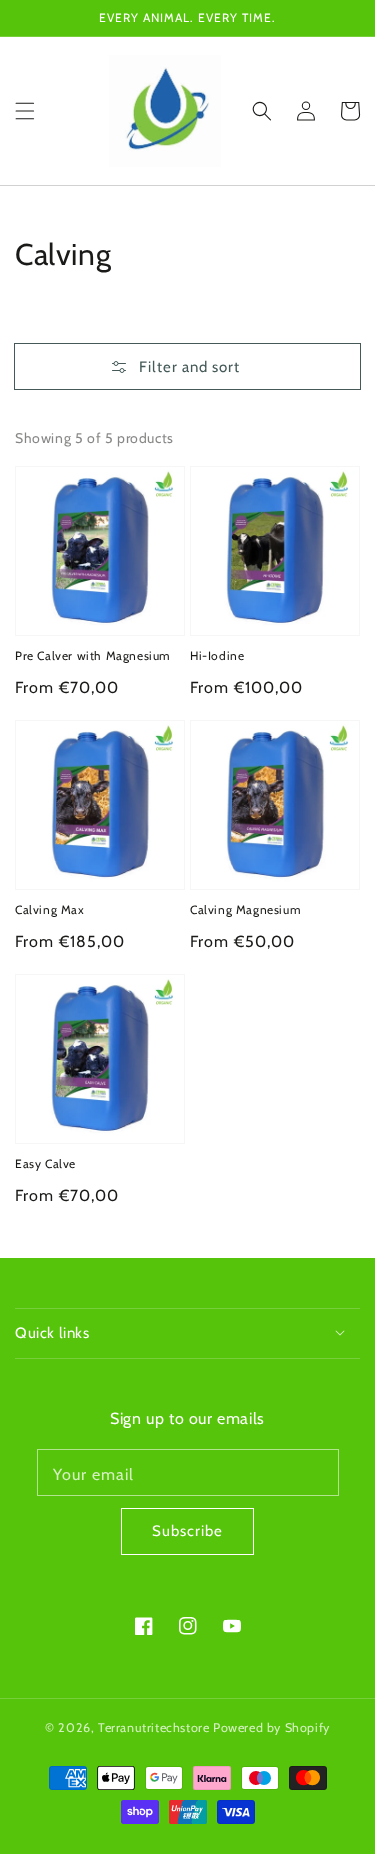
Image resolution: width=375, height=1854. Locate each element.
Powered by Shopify (271, 1727)
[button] (25, 110)
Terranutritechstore (153, 1727)
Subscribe (187, 1531)
